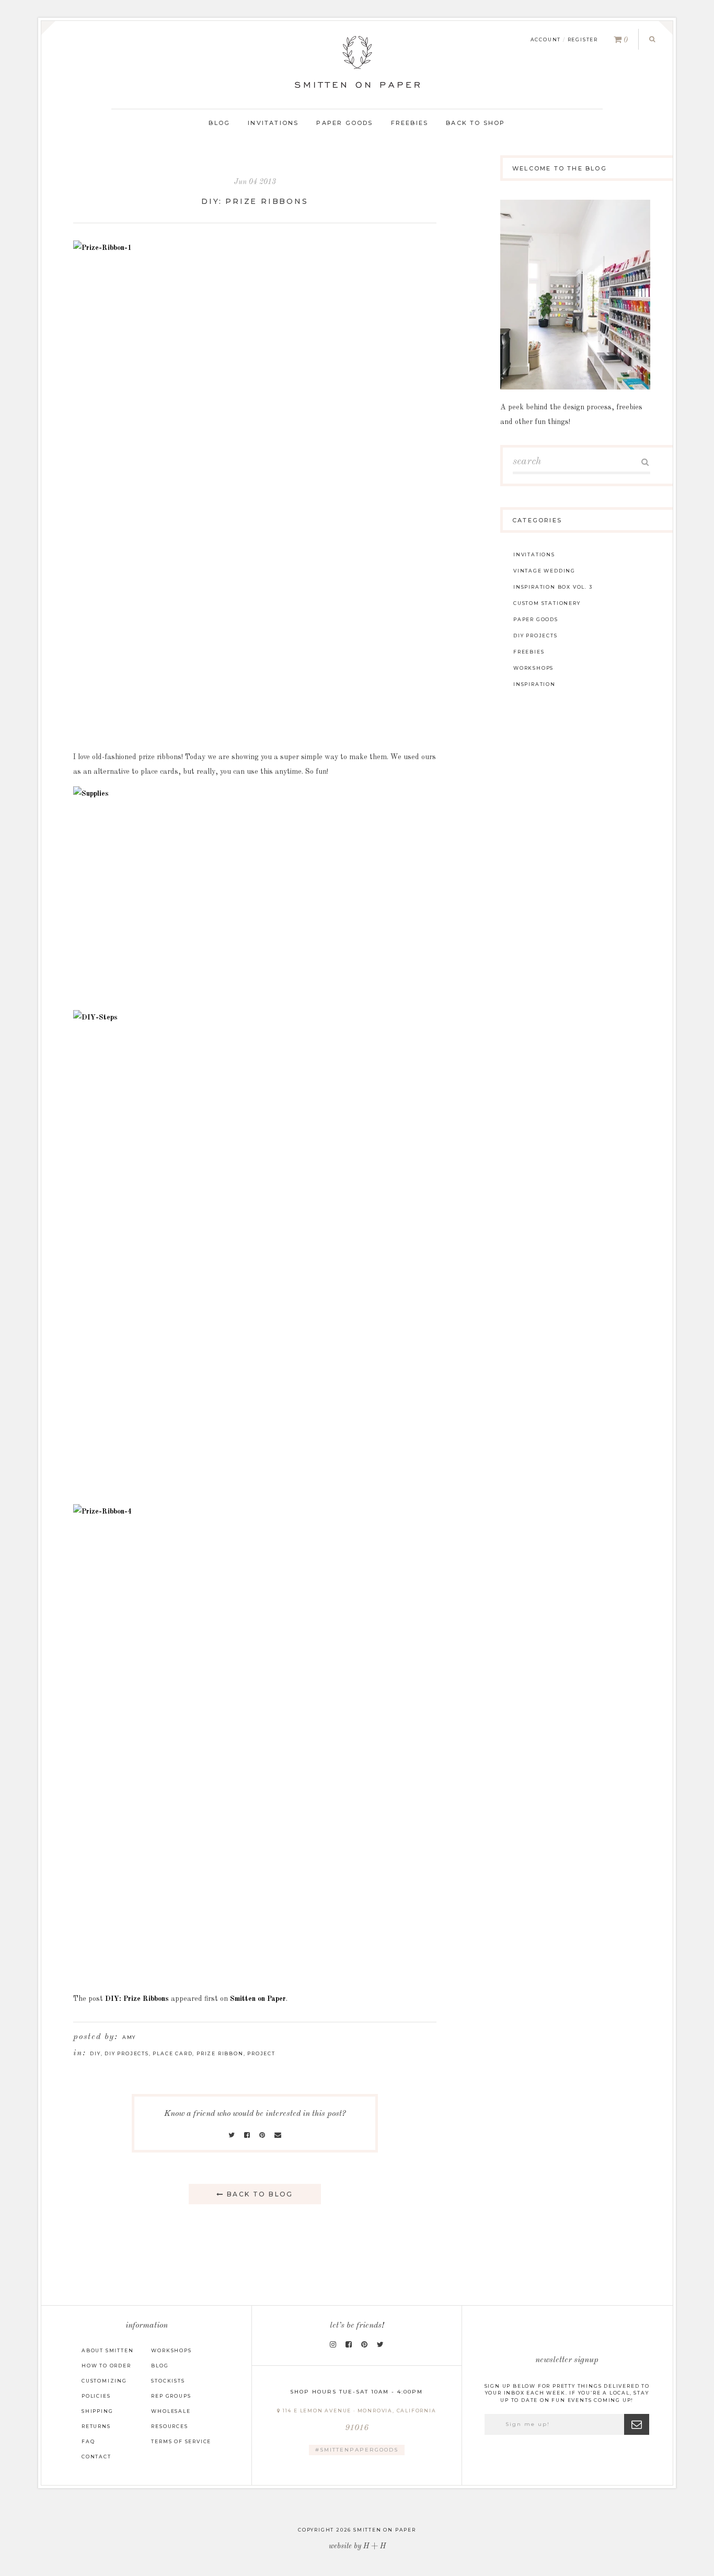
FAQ (88, 2441)
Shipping (97, 2411)
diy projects (127, 2053)
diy (95, 2053)
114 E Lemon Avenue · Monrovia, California (359, 2420)
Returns (96, 2426)
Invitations (273, 123)
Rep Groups (171, 2396)
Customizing (104, 2381)
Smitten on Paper (258, 1999)
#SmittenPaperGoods (357, 2450)
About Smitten (107, 2350)
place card (172, 2053)
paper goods (536, 619)
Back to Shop (475, 123)
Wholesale (171, 2411)
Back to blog (259, 2194)
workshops (533, 668)
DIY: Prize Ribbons (255, 201)
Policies (96, 2396)
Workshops (171, 2350)
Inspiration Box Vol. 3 (553, 587)
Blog (219, 123)
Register (583, 39)
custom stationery (547, 603)
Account (546, 39)
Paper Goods (344, 123)
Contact (96, 2457)
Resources (169, 2426)
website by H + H (357, 2546)
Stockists (168, 2381)
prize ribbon (220, 2053)
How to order (106, 2366)
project (261, 2053)
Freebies (410, 123)
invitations (534, 554)
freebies (529, 652)
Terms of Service (181, 2441)
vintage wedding (544, 571)
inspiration (534, 684)
